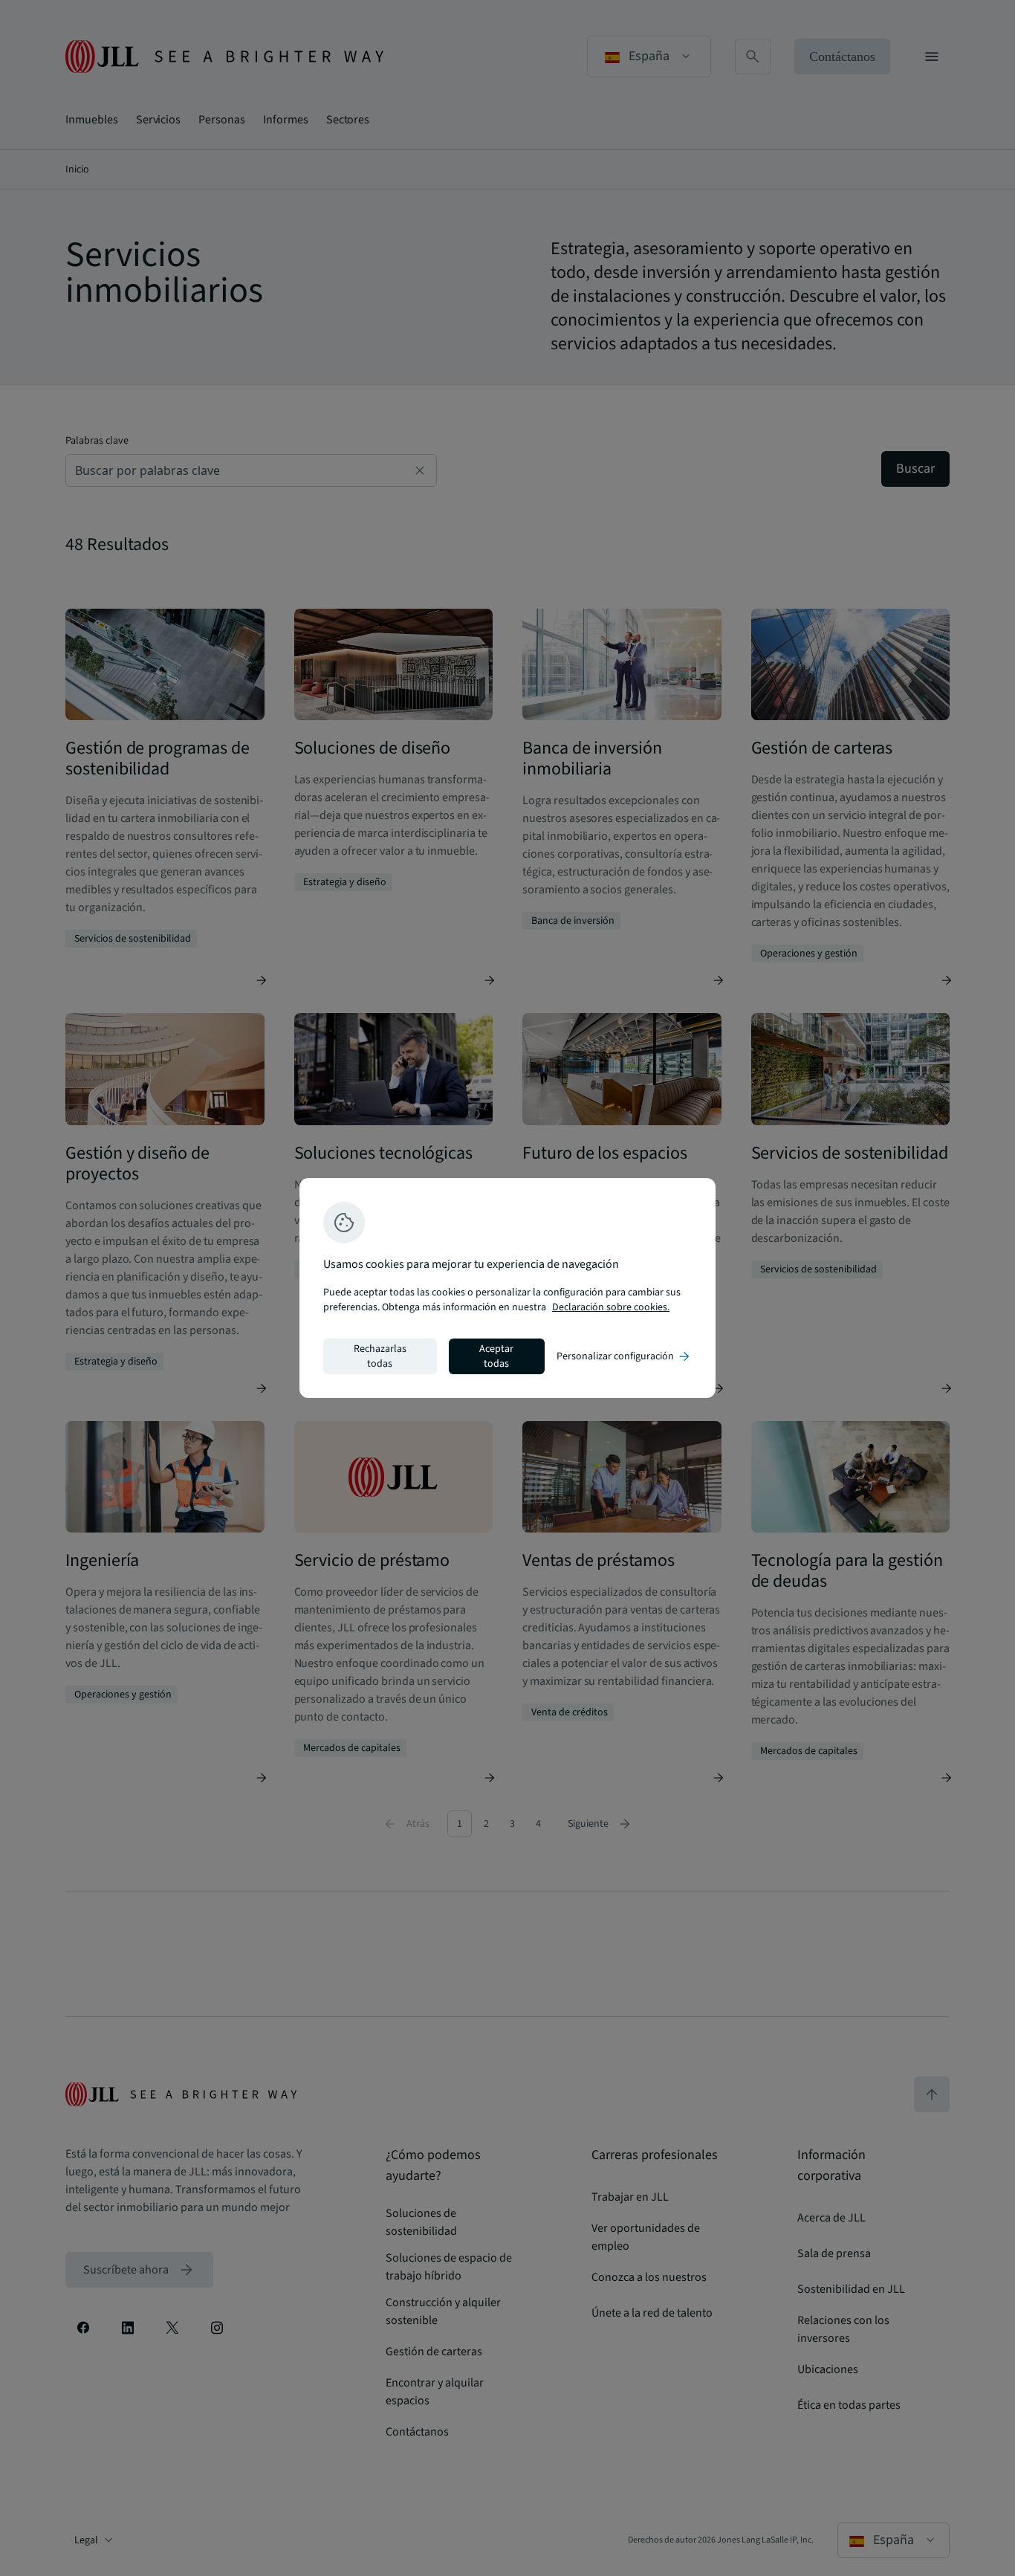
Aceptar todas (496, 1356)
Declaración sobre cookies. (611, 1307)
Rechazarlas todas (380, 1356)
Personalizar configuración (624, 1356)
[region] (507, 1288)
